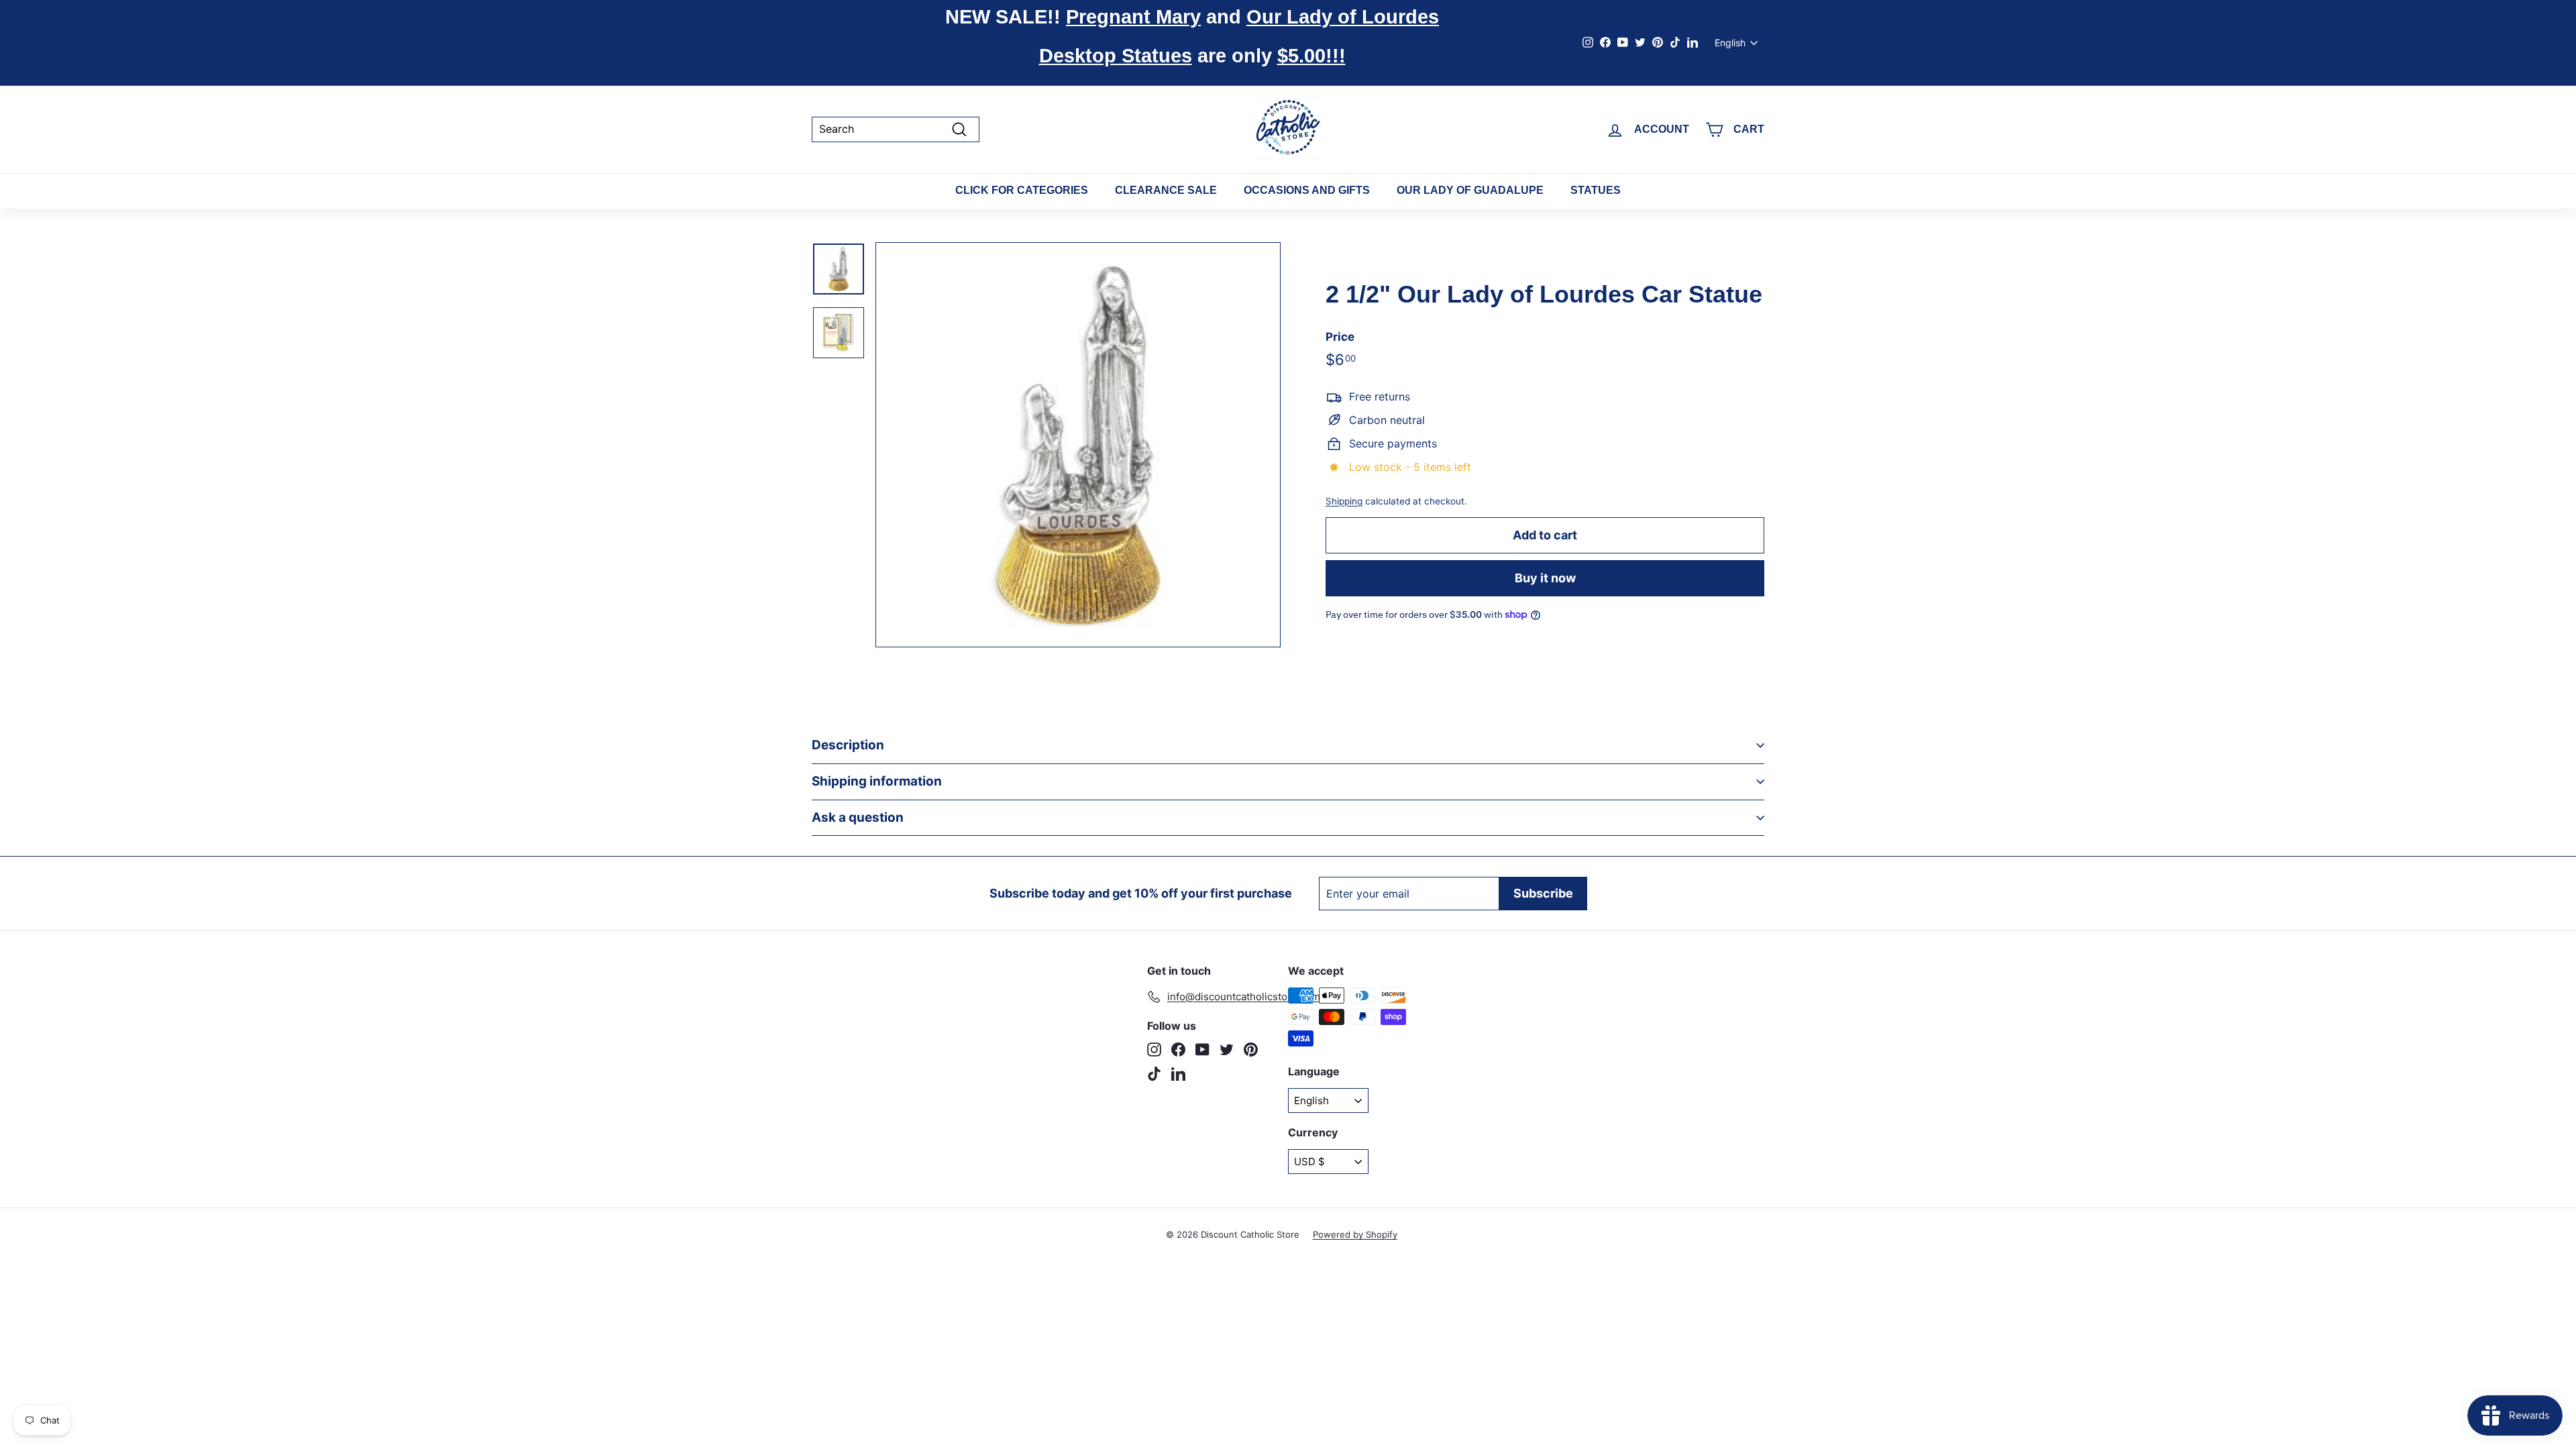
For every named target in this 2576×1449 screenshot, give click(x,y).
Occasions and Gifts (1307, 190)
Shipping (1344, 501)
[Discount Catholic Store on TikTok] (1154, 1074)
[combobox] (896, 129)
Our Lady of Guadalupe (1470, 190)
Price (1340, 337)
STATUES (1596, 190)
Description (848, 745)
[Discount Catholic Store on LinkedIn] (1178, 1074)
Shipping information (877, 781)
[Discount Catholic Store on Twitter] (1227, 1050)
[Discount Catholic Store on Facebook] (1178, 1050)
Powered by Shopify (1355, 1234)
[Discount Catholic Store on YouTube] (1202, 1050)
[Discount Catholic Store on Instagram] (1154, 1050)
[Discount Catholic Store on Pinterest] (1251, 1050)
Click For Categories (1022, 190)
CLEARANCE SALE (1166, 190)
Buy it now (1545, 578)
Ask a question (858, 817)
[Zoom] (1078, 445)
